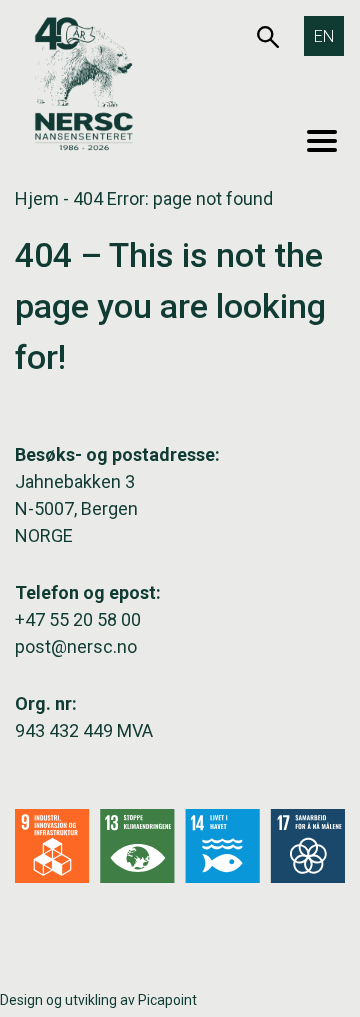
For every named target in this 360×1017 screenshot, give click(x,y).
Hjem (37, 198)
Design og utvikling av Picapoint (98, 1000)
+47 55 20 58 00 (78, 619)
